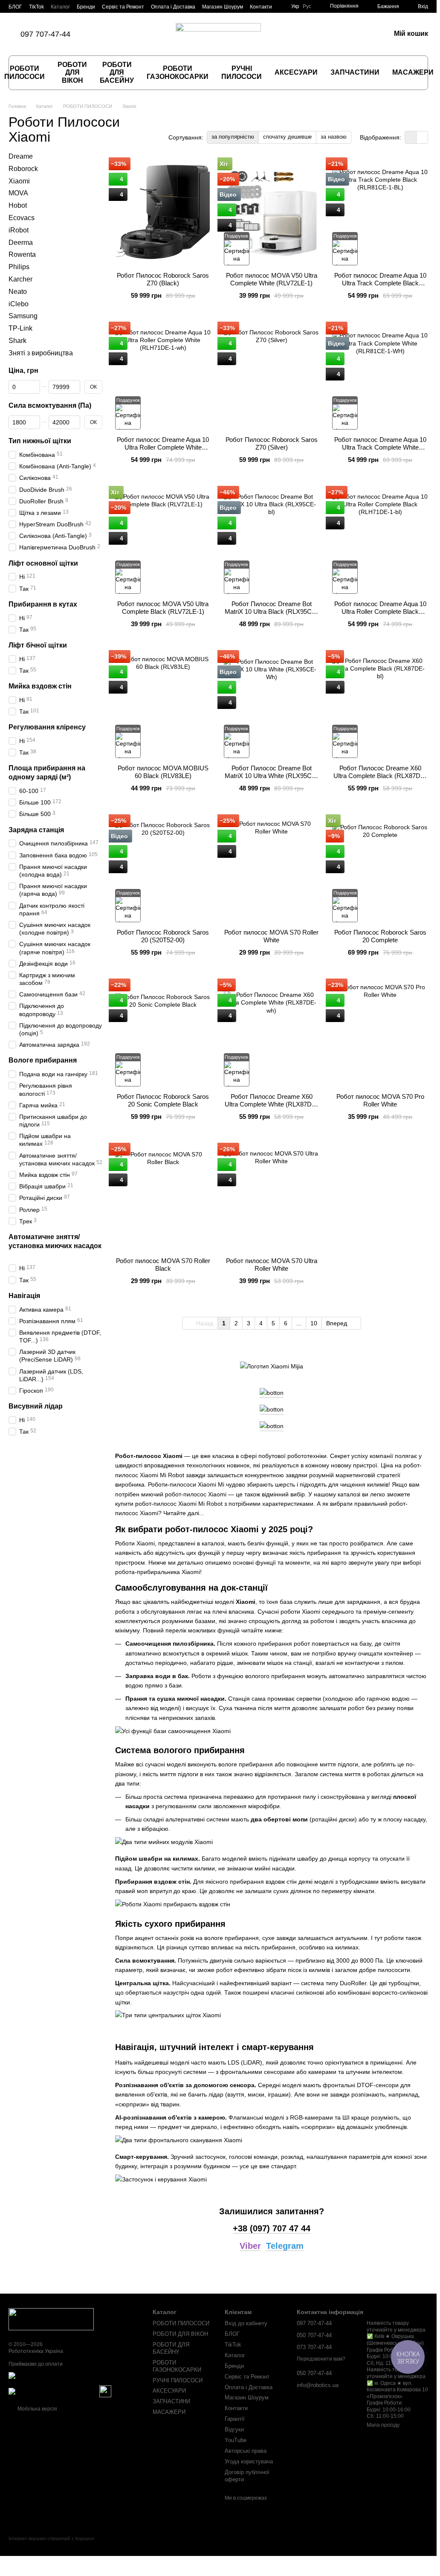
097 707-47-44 (45, 34)
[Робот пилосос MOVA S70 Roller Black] (163, 1197)
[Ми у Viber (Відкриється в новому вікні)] (130, 34)
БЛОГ (15, 7)
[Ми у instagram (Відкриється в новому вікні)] (120, 34)
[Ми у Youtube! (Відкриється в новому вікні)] (151, 34)
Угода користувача (249, 2461)
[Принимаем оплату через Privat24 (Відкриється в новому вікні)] (53, 2391)
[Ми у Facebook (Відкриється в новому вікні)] (110, 34)
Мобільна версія (37, 2409)
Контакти (261, 7)
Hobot (18, 205)
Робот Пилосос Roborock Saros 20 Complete (380, 936)
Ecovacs (22, 218)
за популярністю (233, 137)
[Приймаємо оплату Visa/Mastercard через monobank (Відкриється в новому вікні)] (74, 2378)
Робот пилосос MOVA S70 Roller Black (163, 1265)
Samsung (23, 316)
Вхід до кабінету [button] (246, 2323)
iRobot (19, 230)
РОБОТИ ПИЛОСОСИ (181, 2323)
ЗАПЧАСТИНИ (355, 72)
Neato (18, 292)
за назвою (334, 137)
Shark (17, 341)
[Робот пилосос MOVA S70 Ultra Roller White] (272, 1197)
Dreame (21, 156)
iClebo (19, 304)
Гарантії (235, 2419)
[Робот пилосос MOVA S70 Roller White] (272, 869)
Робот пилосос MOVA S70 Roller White (271, 936)
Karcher (20, 279)
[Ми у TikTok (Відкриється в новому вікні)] (99, 34)
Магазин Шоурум (223, 7)
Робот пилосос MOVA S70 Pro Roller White (380, 1100)
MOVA (18, 193)
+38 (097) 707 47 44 (272, 2228)
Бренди (86, 7)
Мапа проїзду (383, 2425)
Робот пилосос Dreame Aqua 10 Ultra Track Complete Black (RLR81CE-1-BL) (380, 283)
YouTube (236, 2440)
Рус (307, 6)
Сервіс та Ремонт (123, 7)
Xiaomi (19, 181)
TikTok (36, 7)
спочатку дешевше (287, 137)
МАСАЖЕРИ (413, 72)
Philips (19, 267)
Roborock (23, 169)
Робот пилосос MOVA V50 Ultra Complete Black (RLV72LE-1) (163, 608)
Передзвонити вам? (321, 2359)
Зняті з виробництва (41, 353)
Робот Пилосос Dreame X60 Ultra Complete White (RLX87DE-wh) (271, 1104)
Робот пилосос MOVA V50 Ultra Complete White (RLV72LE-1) (272, 279)
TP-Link (20, 328)
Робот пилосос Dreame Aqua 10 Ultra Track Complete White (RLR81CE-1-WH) (380, 447)
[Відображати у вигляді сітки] (411, 137)
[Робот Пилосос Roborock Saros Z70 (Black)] (163, 212)
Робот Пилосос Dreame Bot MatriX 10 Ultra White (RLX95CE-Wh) (271, 776)
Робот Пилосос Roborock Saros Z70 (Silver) (272, 443)
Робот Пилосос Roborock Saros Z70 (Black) (163, 279)
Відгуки (234, 2429)
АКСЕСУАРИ (296, 72)
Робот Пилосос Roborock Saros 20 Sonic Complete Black (163, 1100)
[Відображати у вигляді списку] (422, 137)
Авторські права (246, 2451)
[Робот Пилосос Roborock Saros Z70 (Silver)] (272, 376)
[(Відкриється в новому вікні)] (105, 2391)
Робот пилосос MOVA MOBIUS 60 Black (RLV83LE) (163, 772)
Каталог (60, 7)
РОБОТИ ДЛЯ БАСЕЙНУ (117, 73)
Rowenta (22, 255)
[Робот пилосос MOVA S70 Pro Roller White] (380, 1033)
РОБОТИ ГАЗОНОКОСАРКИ (178, 72)
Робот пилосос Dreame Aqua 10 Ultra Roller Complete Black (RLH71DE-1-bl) (380, 611)
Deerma (21, 242)
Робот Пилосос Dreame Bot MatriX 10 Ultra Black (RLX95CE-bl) (271, 611)
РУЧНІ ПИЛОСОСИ (242, 72)
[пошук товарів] (425, 73)
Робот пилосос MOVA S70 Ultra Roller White (272, 1265)
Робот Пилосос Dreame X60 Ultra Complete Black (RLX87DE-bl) (380, 776)
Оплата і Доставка (173, 7)
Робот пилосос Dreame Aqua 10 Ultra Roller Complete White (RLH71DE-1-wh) (163, 447)
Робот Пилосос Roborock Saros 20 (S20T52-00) (163, 936)
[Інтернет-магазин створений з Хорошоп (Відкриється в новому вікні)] (51, 2546)
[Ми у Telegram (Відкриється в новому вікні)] (140, 34)
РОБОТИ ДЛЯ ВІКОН (72, 73)
